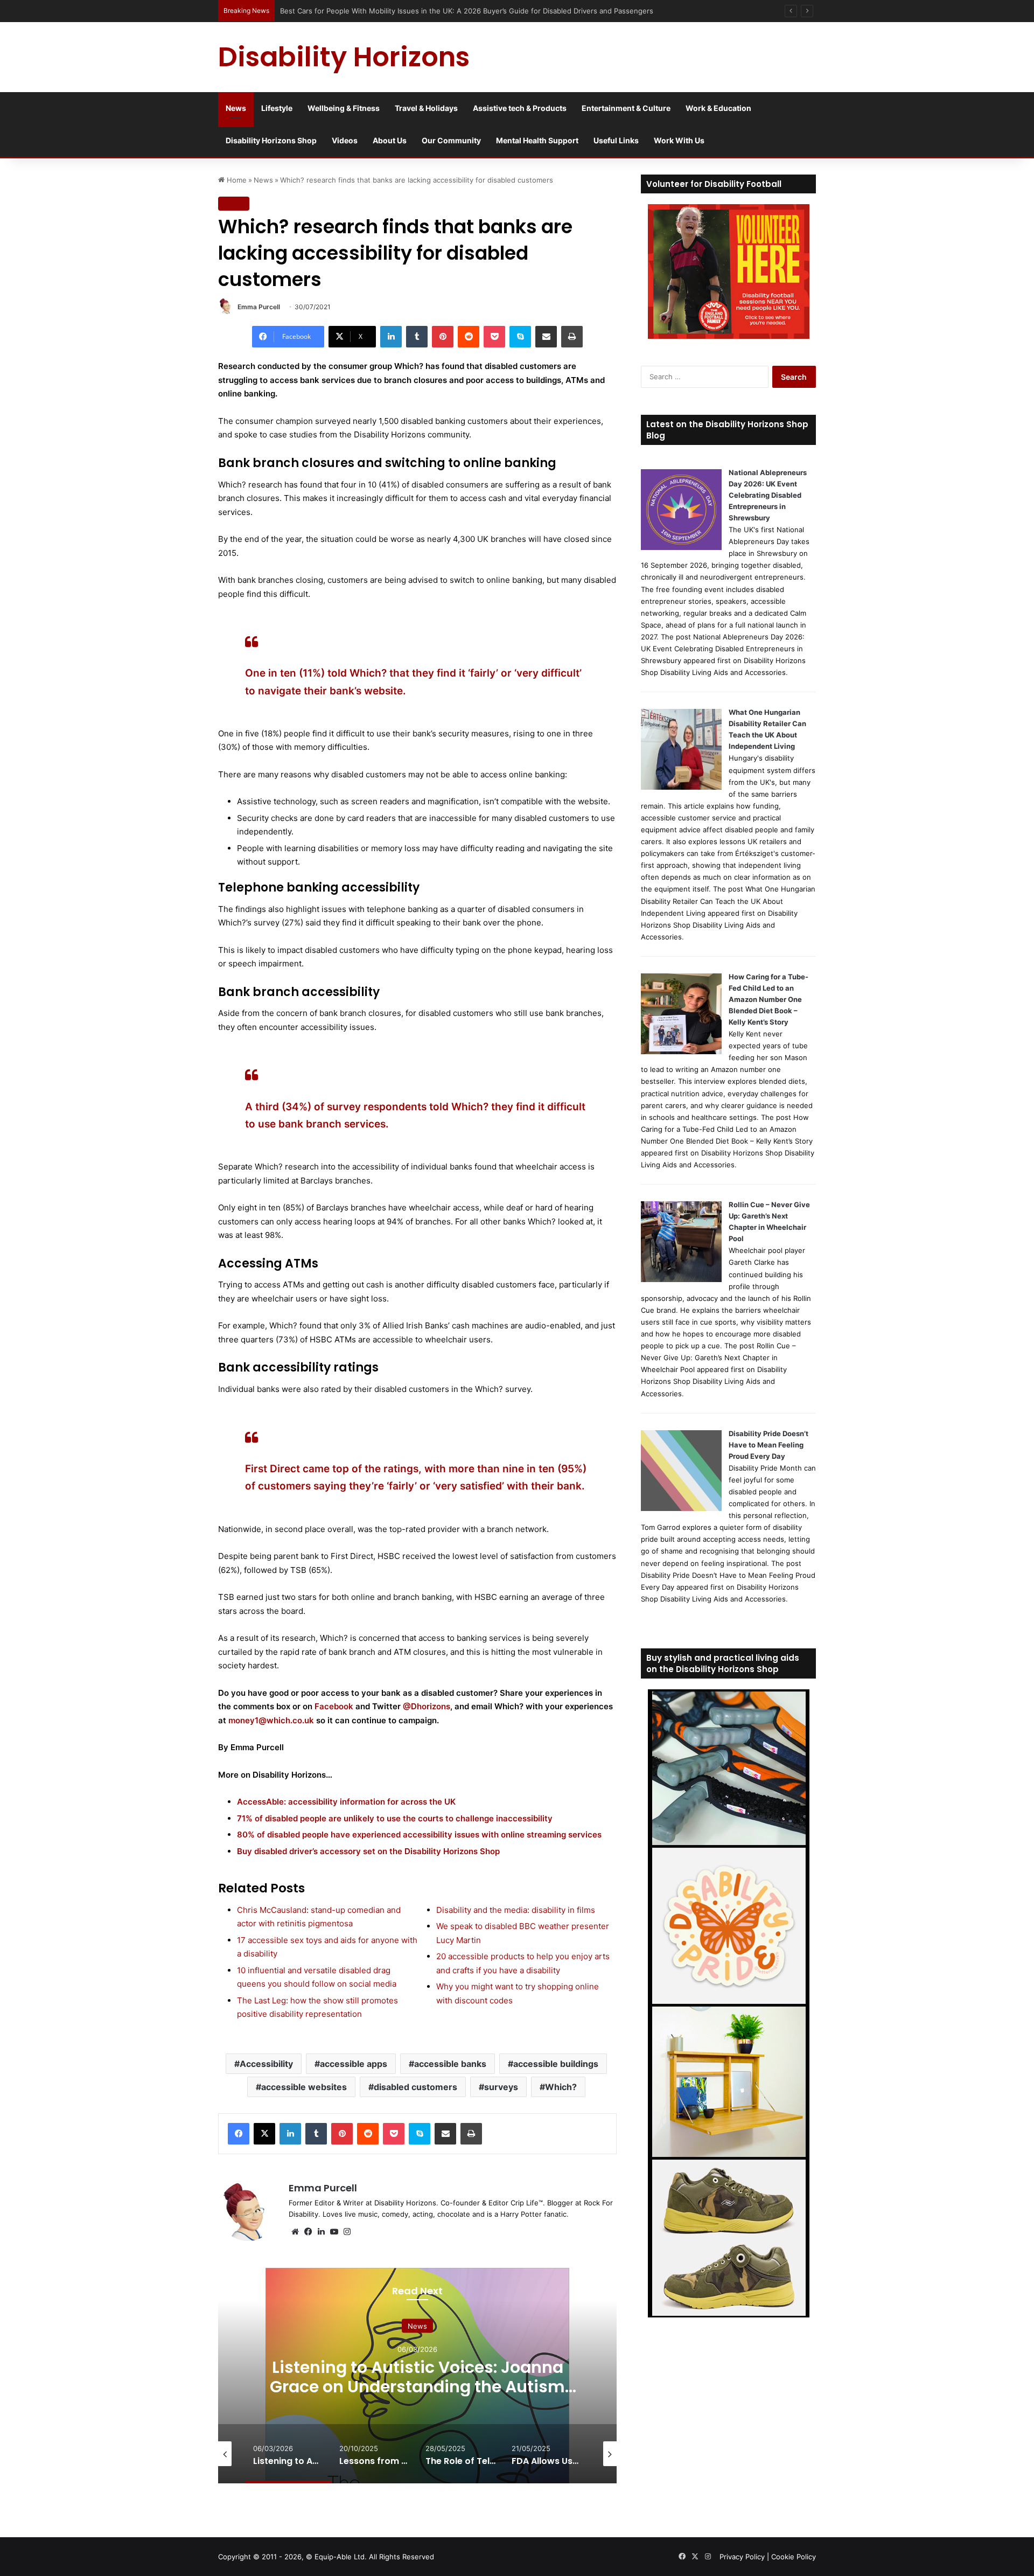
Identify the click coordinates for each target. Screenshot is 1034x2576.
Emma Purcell (259, 307)
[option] (417, 2376)
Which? (561, 2087)
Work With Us (679, 140)
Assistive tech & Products (520, 108)
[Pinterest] (443, 337)
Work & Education (718, 108)
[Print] (572, 337)
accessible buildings (556, 2064)
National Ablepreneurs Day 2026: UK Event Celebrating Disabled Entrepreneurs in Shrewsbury (768, 495)
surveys (501, 2087)
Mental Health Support (537, 140)
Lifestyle (277, 108)
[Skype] (520, 337)
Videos (345, 140)
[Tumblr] (417, 337)
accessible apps (354, 2064)
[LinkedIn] (391, 337)
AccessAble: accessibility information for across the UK (346, 1802)
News (236, 108)
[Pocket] (494, 337)
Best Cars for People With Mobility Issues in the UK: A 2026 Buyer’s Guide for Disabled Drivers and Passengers (467, 11)
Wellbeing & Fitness (344, 108)
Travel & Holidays (426, 108)
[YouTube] (334, 2232)
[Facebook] (239, 2134)
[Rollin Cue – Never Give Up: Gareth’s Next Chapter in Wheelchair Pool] (681, 1279)
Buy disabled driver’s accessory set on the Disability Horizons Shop (368, 1851)
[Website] (295, 2232)
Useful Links (616, 140)
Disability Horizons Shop (271, 140)
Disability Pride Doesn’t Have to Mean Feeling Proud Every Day (768, 1445)
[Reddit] (469, 337)
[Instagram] (347, 2232)
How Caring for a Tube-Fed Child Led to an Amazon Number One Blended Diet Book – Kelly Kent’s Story (768, 999)
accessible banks (450, 2064)
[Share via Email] (546, 337)
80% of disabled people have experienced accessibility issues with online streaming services (419, 1834)
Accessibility (266, 2064)
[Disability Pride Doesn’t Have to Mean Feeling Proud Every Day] (681, 1508)
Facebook (334, 1706)
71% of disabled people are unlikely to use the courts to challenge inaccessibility (395, 1818)
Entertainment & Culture (626, 108)
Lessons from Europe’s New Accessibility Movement (418, 2377)
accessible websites (304, 2087)
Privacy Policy (742, 2557)
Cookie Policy (794, 2557)
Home (236, 180)
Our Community (451, 140)
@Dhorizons (427, 1706)
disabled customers (415, 2087)
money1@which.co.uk (271, 1720)
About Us (390, 140)
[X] (264, 2134)
